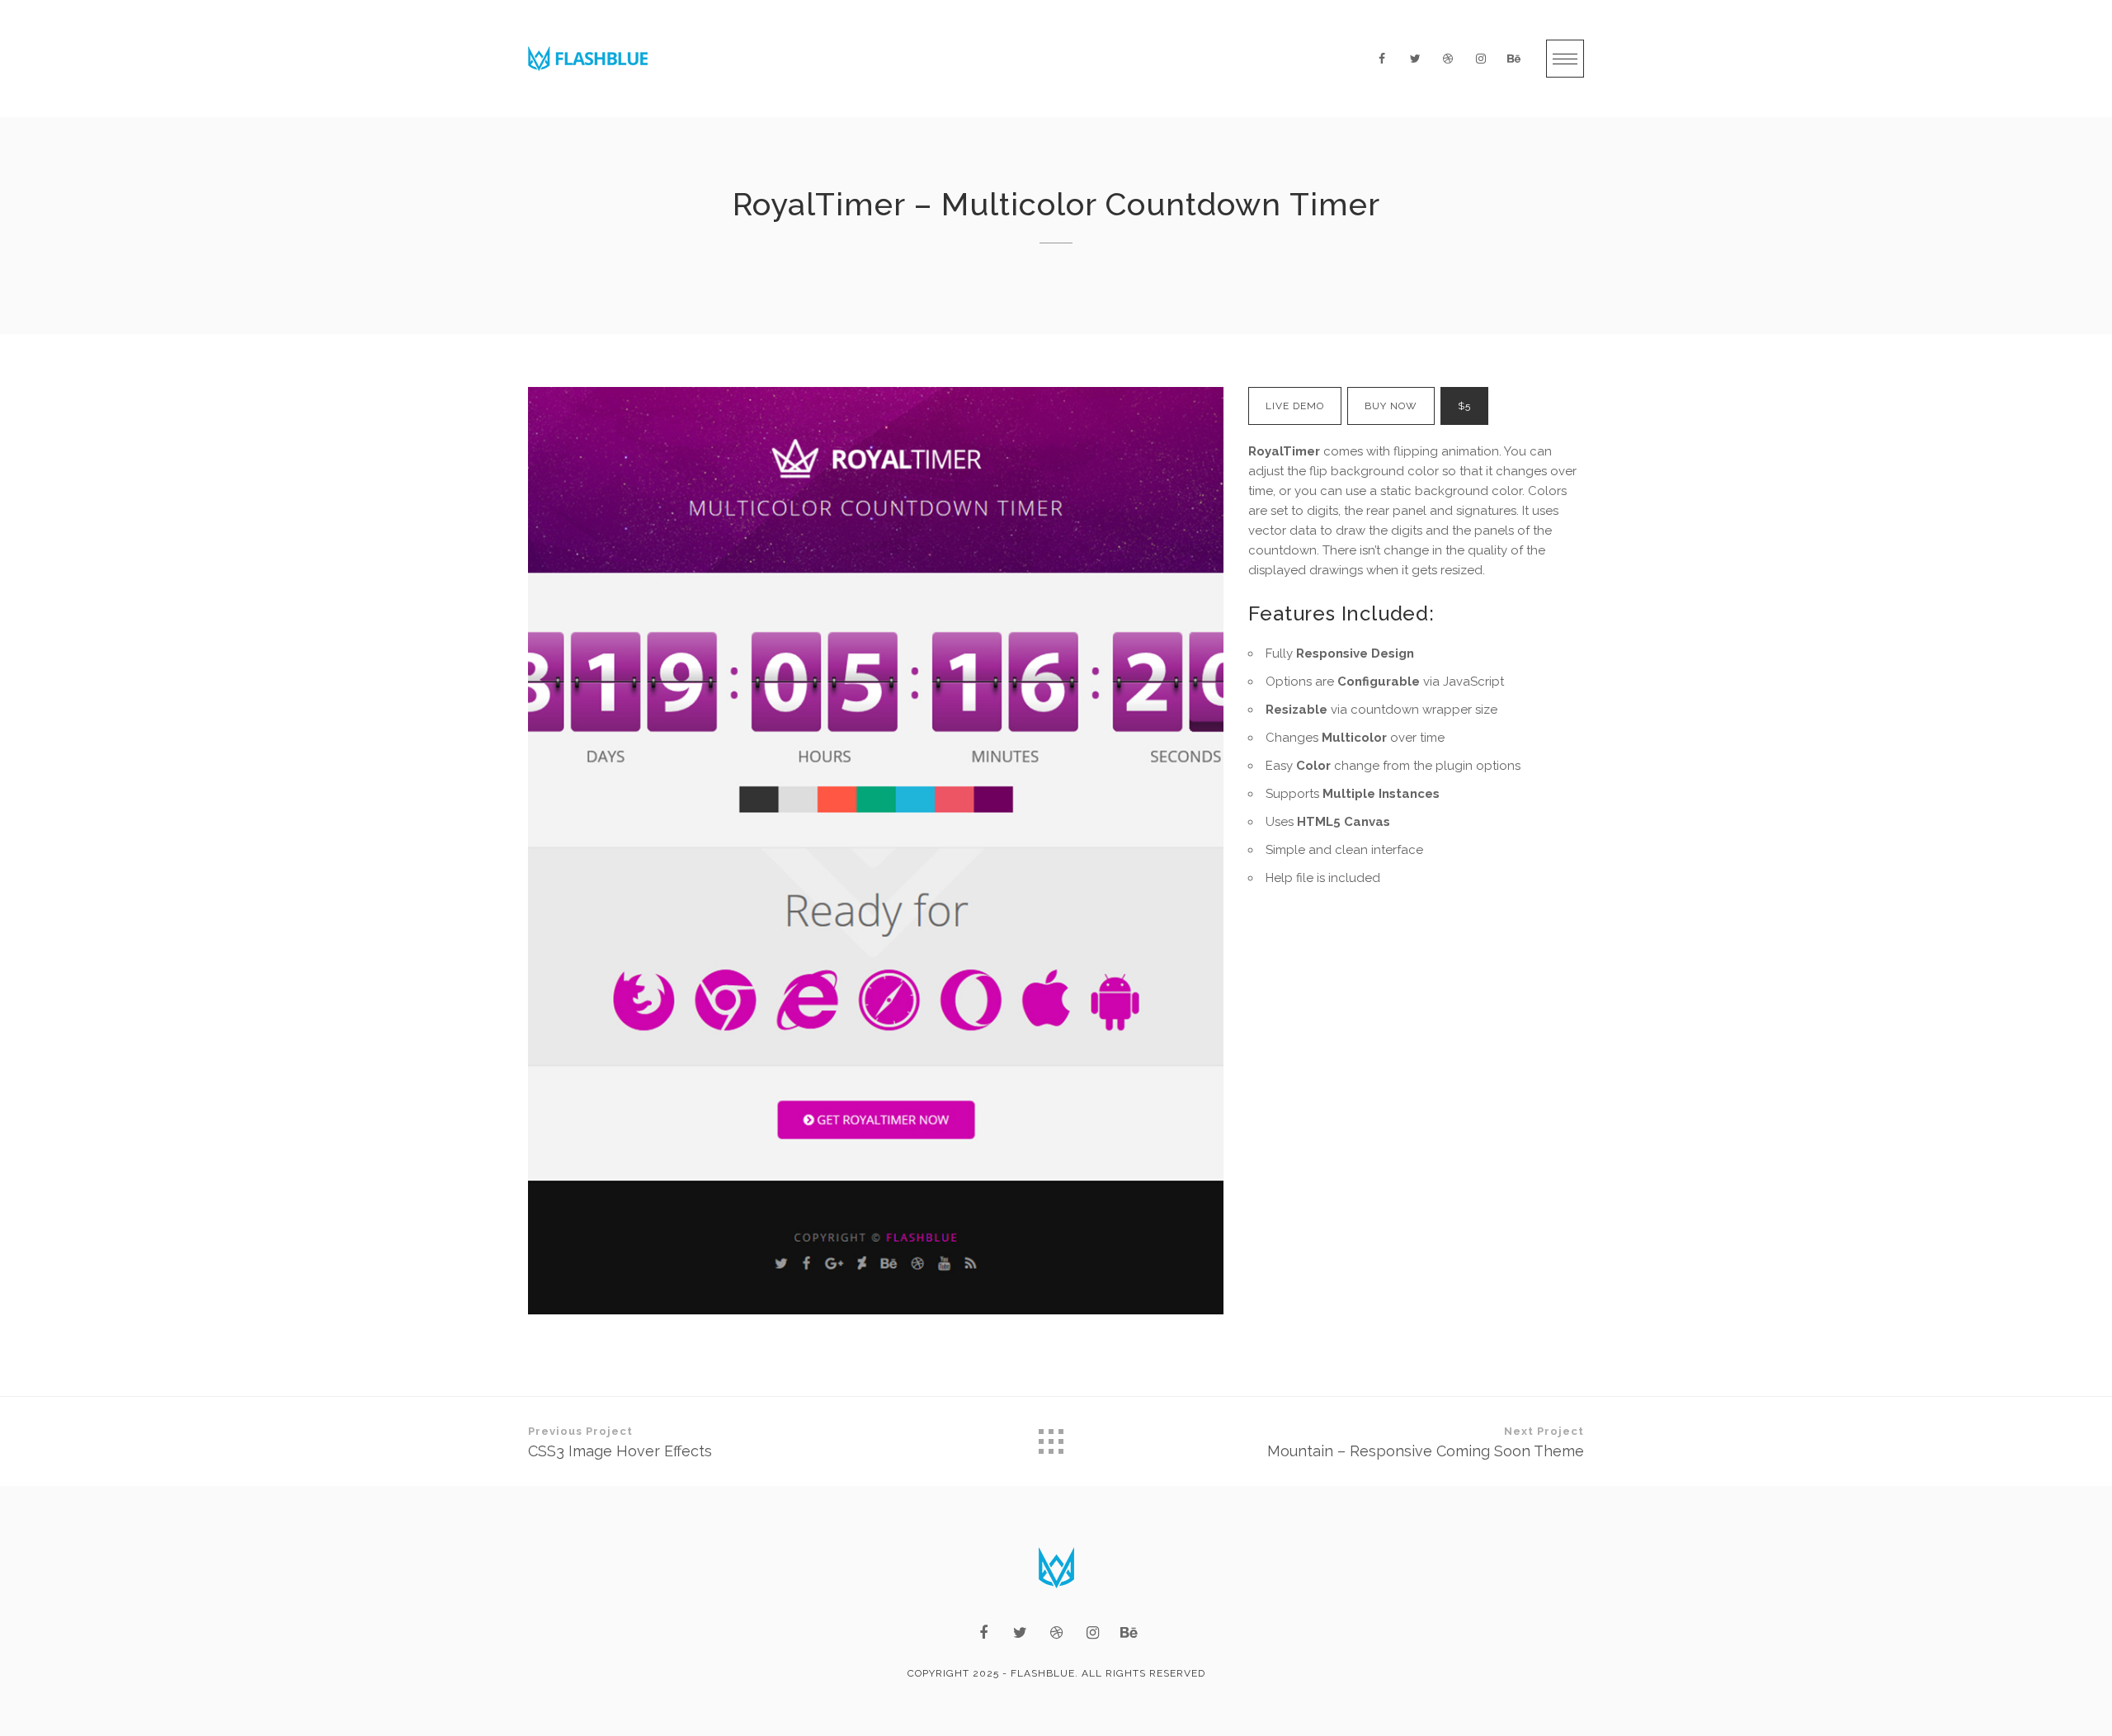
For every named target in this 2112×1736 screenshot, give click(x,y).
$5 (1464, 406)
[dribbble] (1448, 59)
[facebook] (1382, 59)
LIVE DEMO (1295, 406)
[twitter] (1415, 59)
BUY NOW (1391, 406)
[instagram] (1481, 59)
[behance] (1514, 59)
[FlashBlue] (588, 59)
